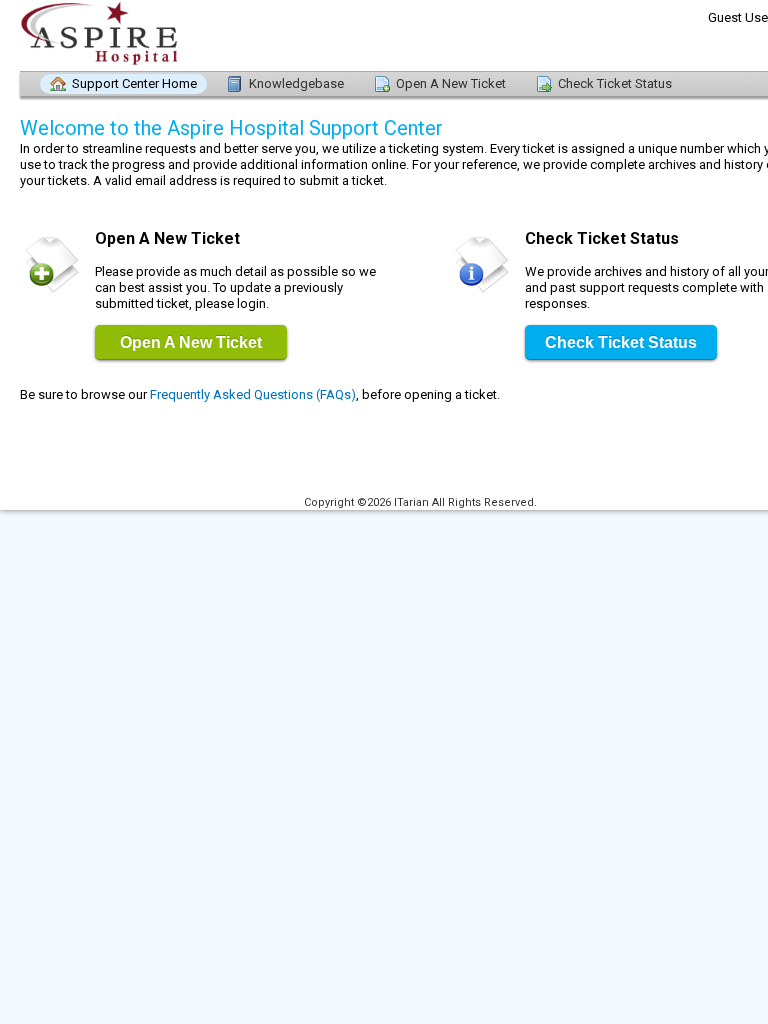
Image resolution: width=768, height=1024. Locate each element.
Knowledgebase (296, 83)
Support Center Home (134, 83)
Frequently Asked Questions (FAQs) (253, 394)
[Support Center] (130, 35)
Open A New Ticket (451, 83)
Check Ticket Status (615, 83)
